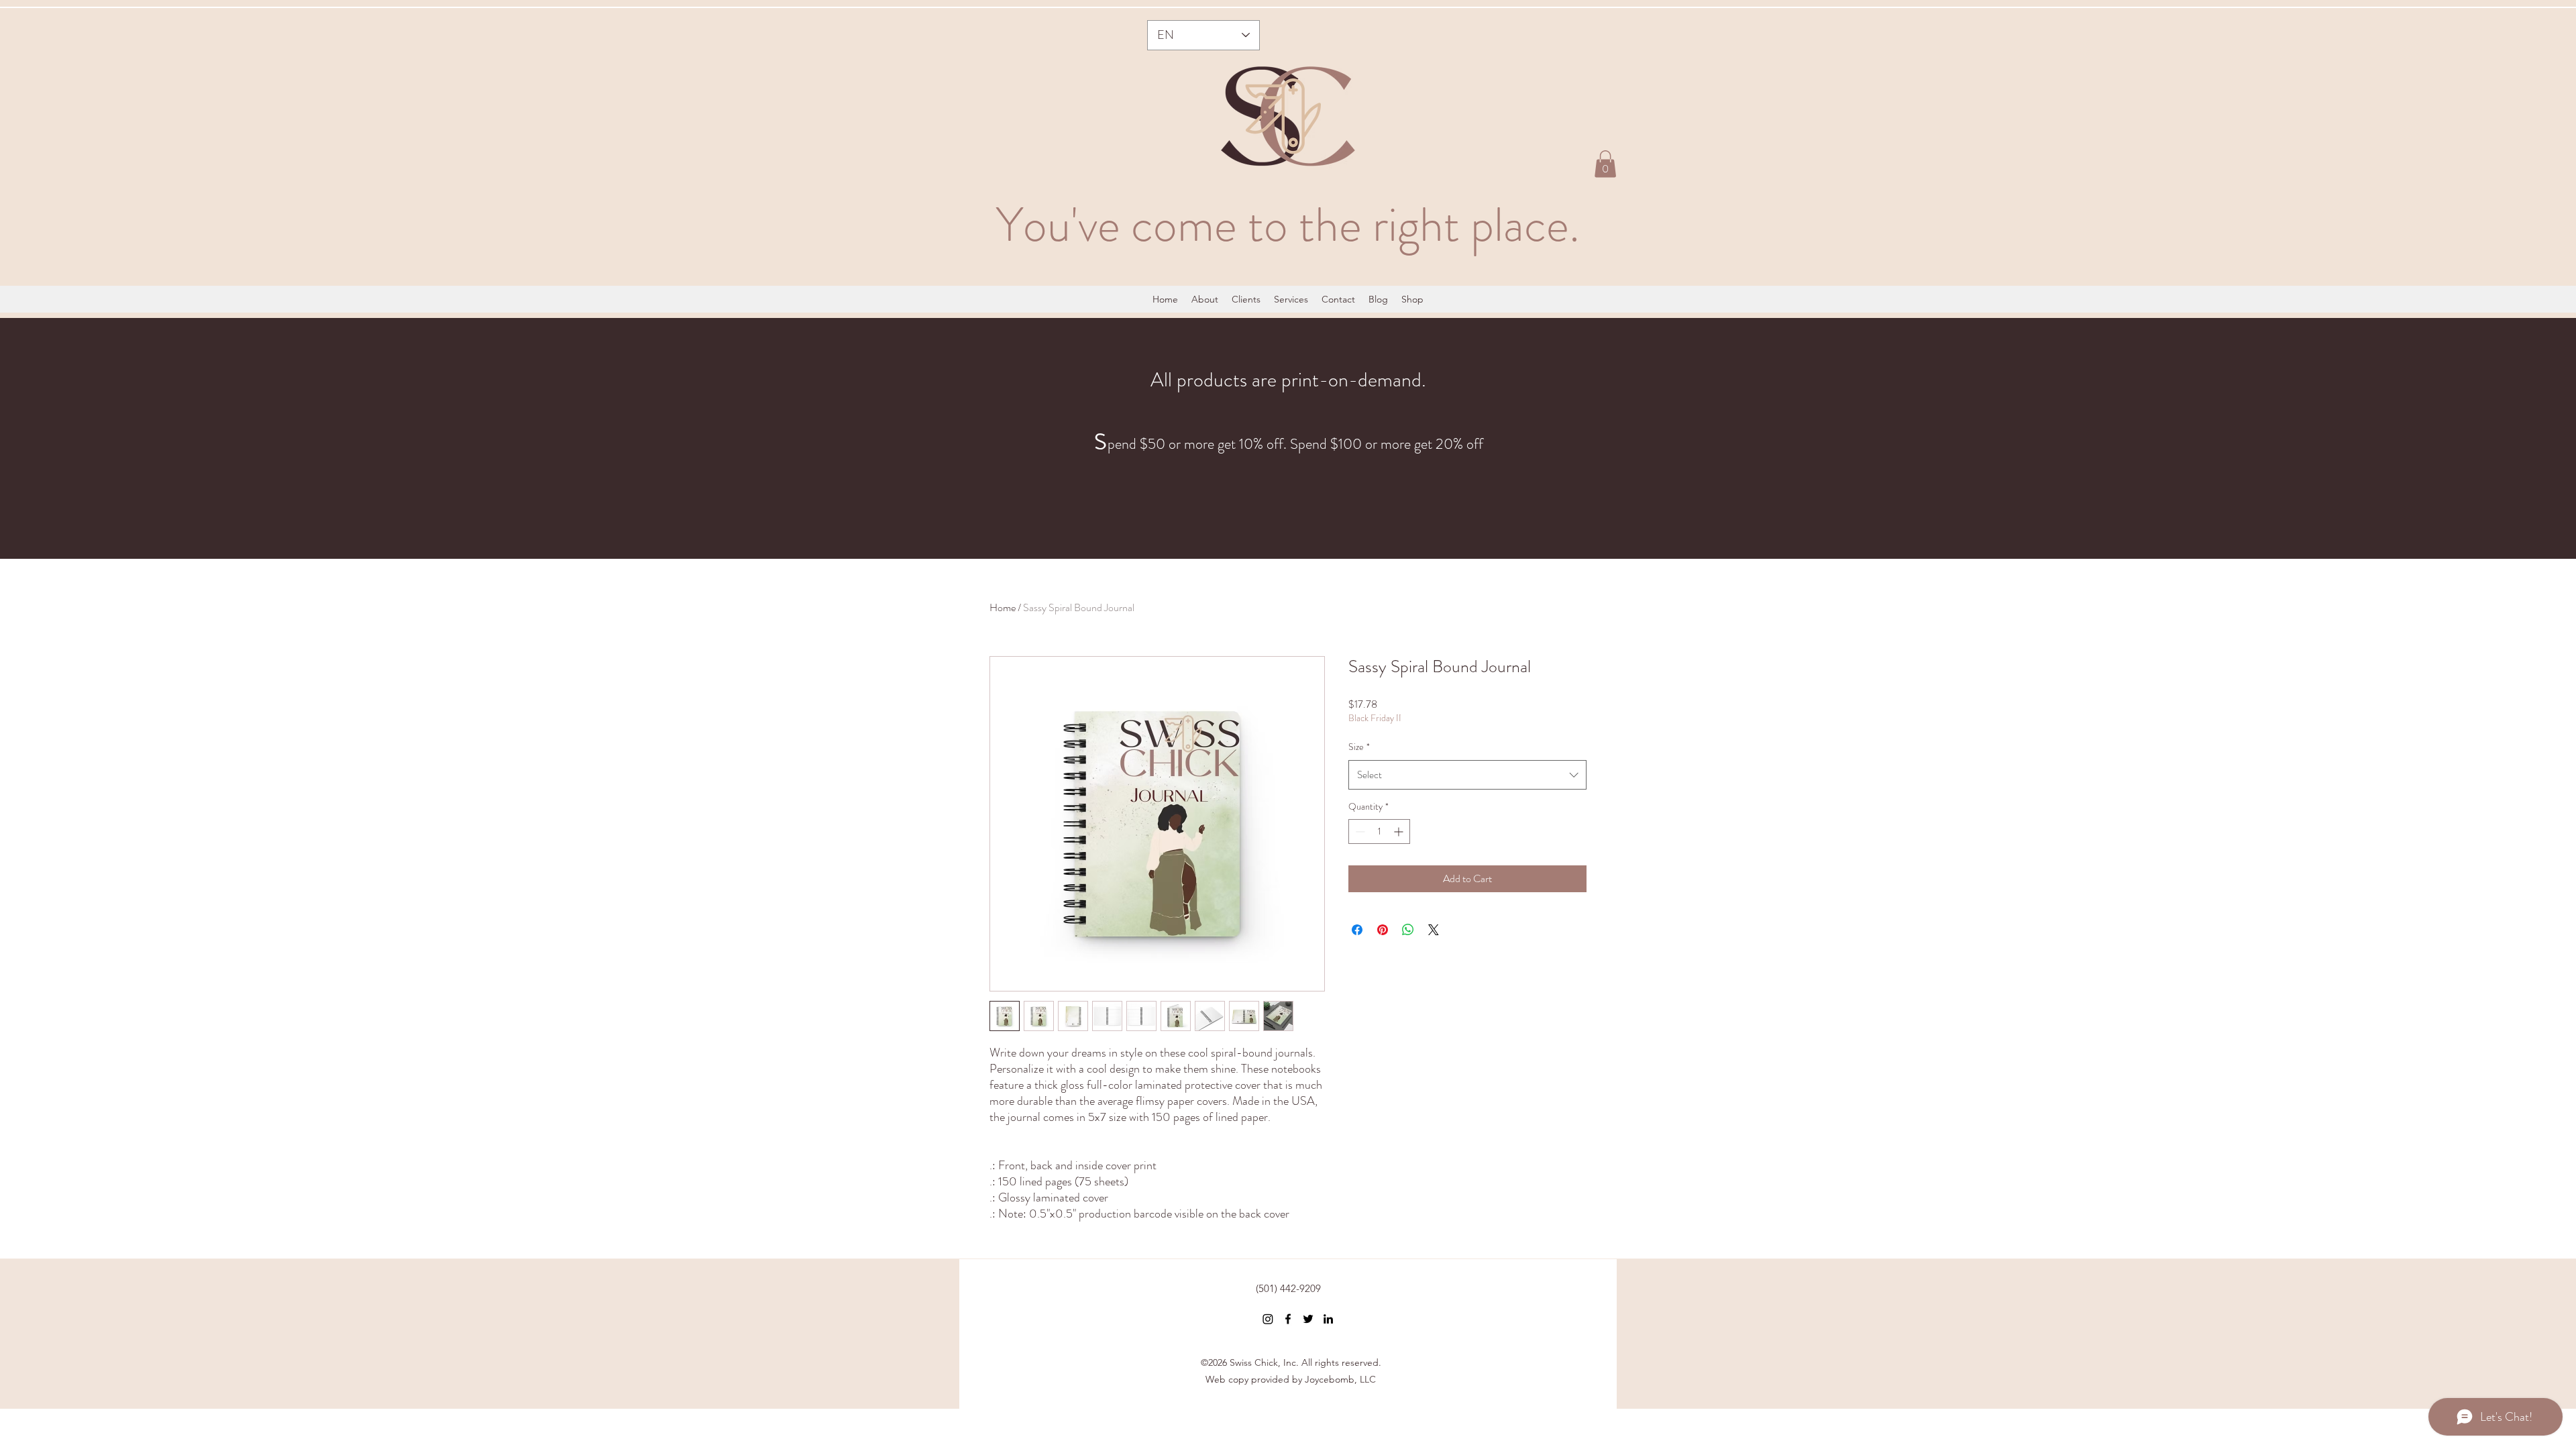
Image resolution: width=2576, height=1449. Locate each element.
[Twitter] (1308, 1319)
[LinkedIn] (1328, 1319)
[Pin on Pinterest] (1383, 930)
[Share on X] (1434, 930)
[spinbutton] (1379, 831)
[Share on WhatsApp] (1408, 930)
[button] (1605, 164)
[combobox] (1467, 775)
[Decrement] (1359, 831)
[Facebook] (1288, 1319)
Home (1003, 607)
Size (1359, 747)
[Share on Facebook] (1357, 930)
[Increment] (1400, 831)
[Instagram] (1268, 1319)
